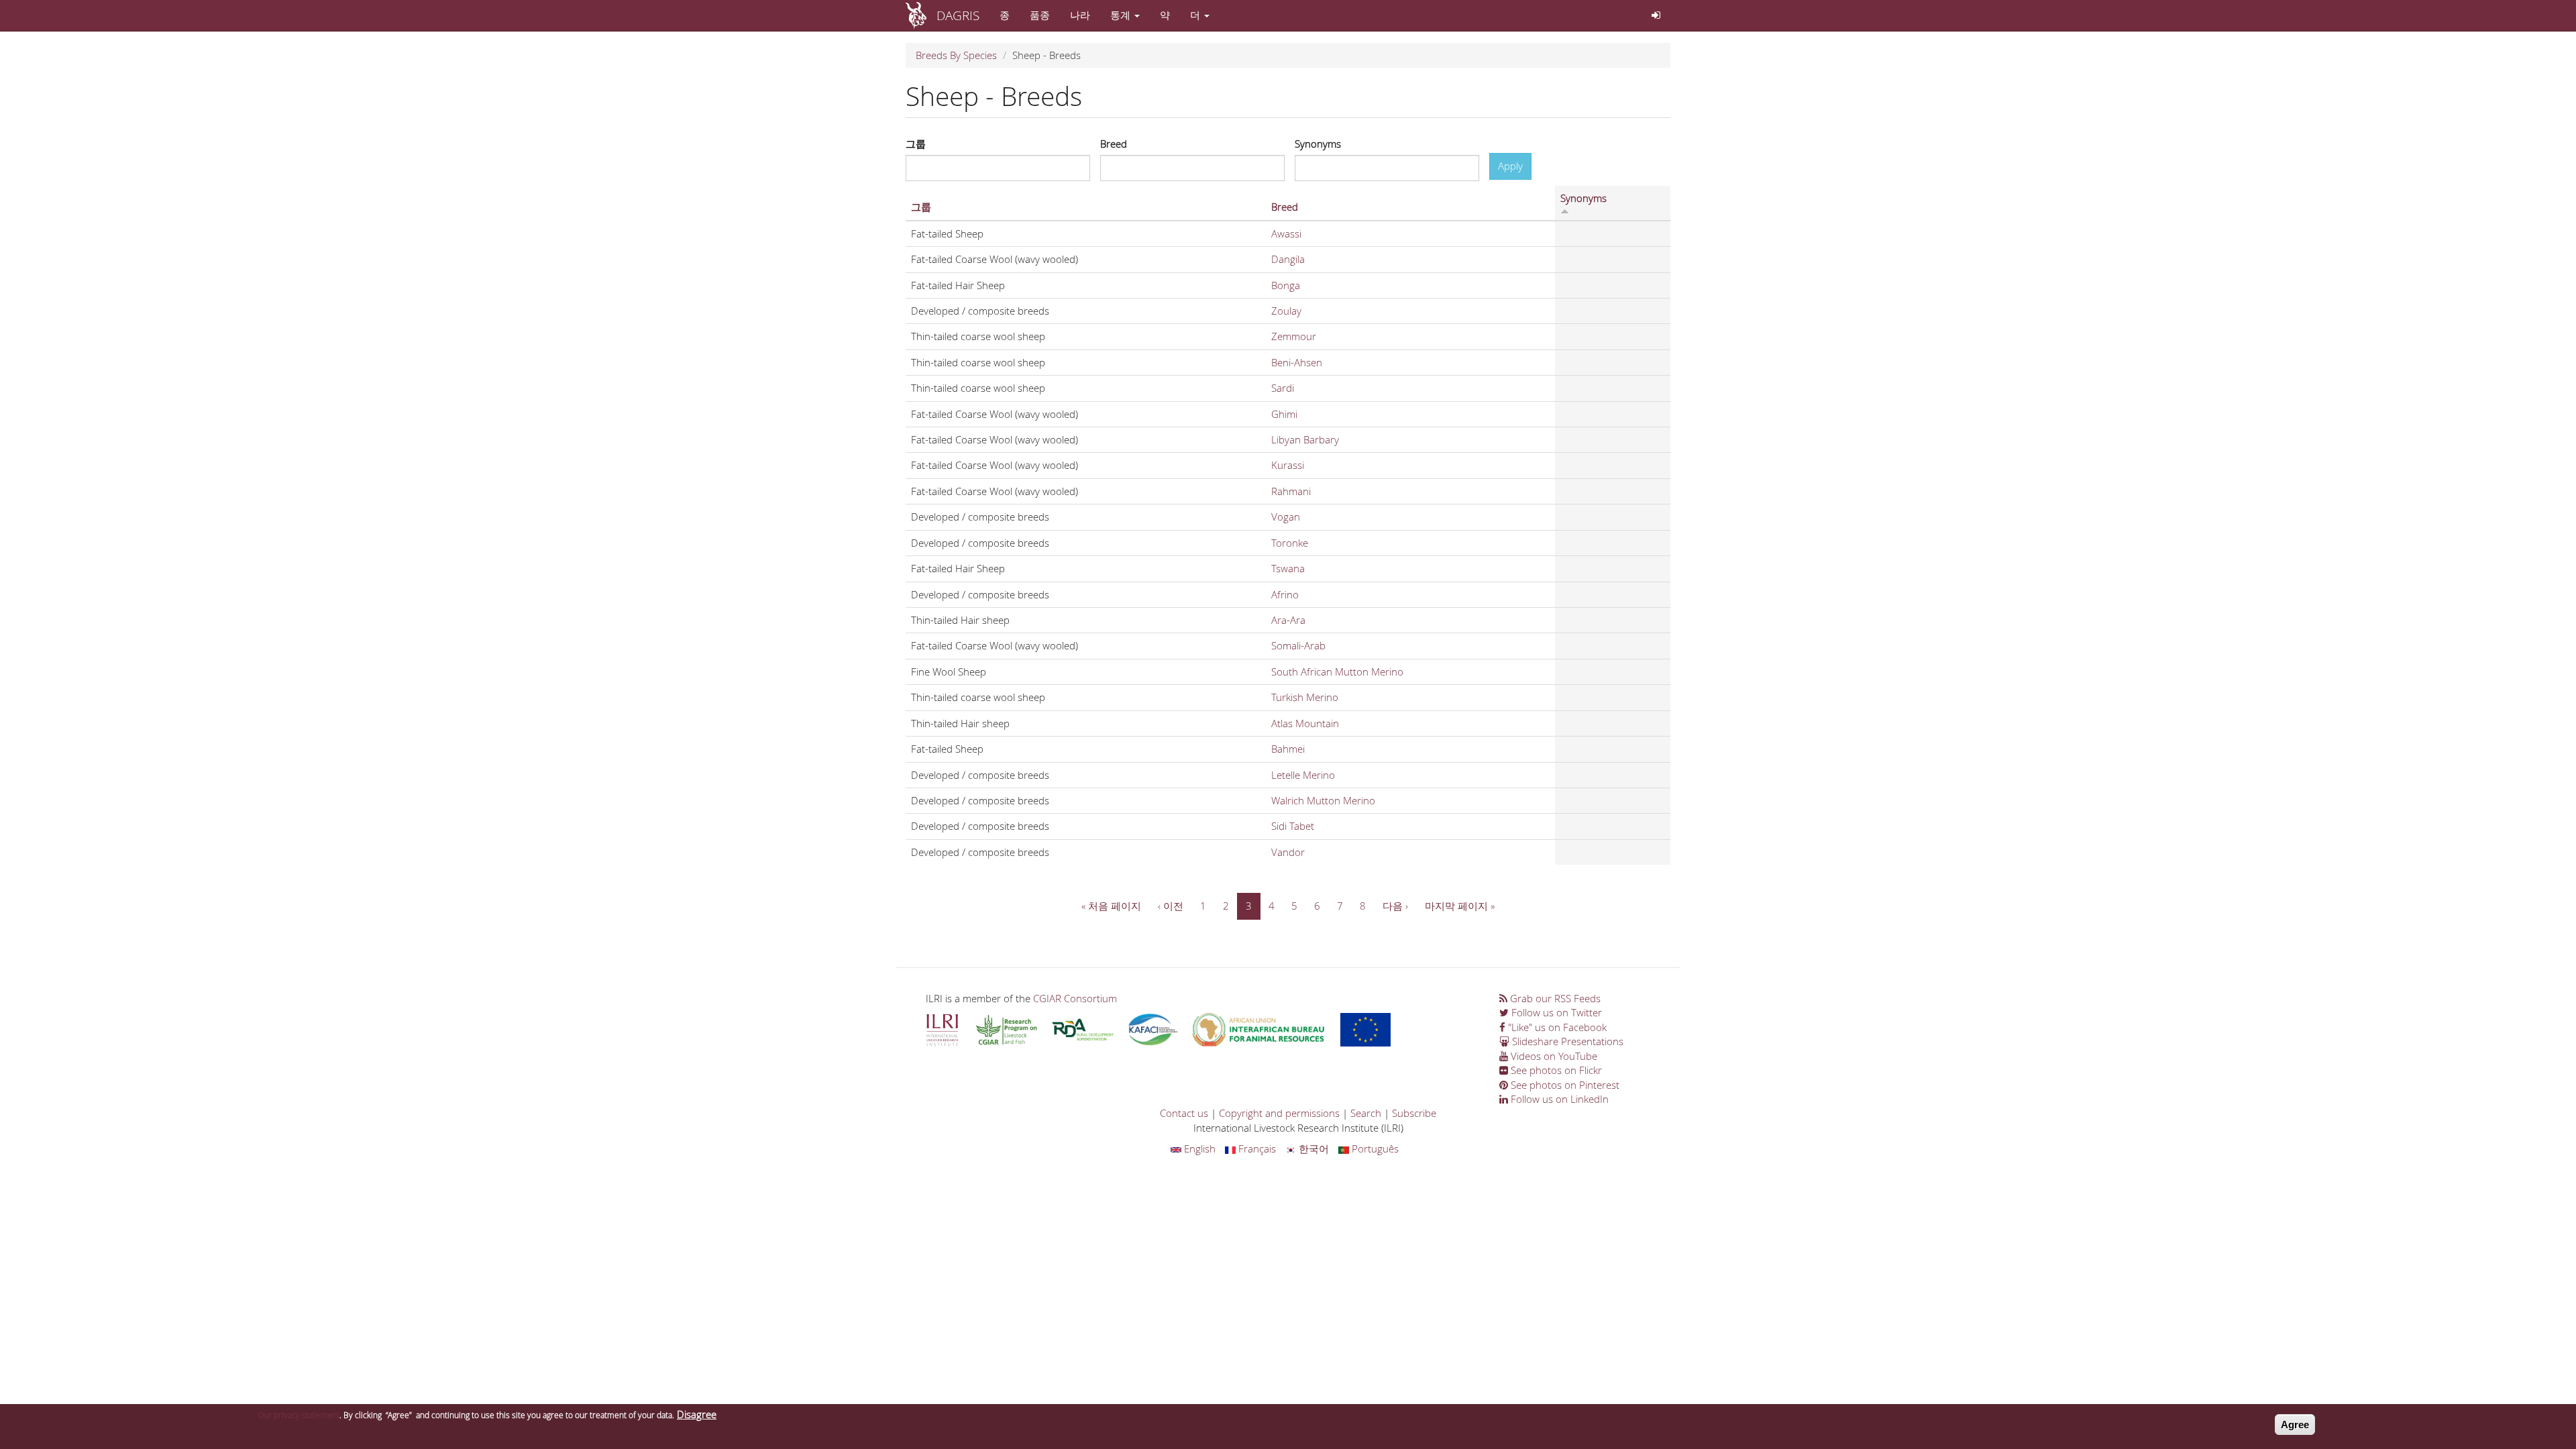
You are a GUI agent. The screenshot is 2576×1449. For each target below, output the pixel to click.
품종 (1040, 15)
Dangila (1288, 259)
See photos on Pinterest (1564, 1085)
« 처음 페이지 (1111, 906)
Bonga (1286, 285)
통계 (1122, 15)
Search (1366, 1113)
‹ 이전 (1171, 906)
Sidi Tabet (1293, 826)
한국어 (1312, 1148)
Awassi (1286, 233)
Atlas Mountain (1305, 723)
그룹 (916, 144)
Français (1256, 1148)
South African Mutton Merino (1337, 672)
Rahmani (1291, 491)
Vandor (1288, 852)
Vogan (1286, 517)
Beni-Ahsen (1297, 362)
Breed (1114, 144)
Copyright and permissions (1279, 1113)
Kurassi (1288, 465)
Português (1374, 1148)
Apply (1510, 166)
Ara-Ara (1288, 620)
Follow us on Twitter (1555, 1012)
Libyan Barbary (1305, 439)
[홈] (921, 15)
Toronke (1290, 543)
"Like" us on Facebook (1556, 1027)
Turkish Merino (1305, 697)
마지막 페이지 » (1460, 906)
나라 (1080, 15)
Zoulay (1286, 311)
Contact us (1184, 1113)
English (1198, 1148)
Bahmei (1288, 749)
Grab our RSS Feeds (1554, 998)
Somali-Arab (1298, 645)
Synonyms (1318, 144)
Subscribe (1414, 1113)
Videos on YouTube (1553, 1056)
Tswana (1288, 568)
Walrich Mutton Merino (1323, 800)
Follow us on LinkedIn (1558, 1099)
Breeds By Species (956, 55)
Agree (2295, 1425)
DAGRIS (958, 15)
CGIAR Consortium (1075, 998)
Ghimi (1284, 414)
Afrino (1285, 594)
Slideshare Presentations (1566, 1041)
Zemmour (1294, 336)
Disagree (697, 1414)
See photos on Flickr (1555, 1070)
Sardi (1283, 388)
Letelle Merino (1303, 775)
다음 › (1395, 906)
